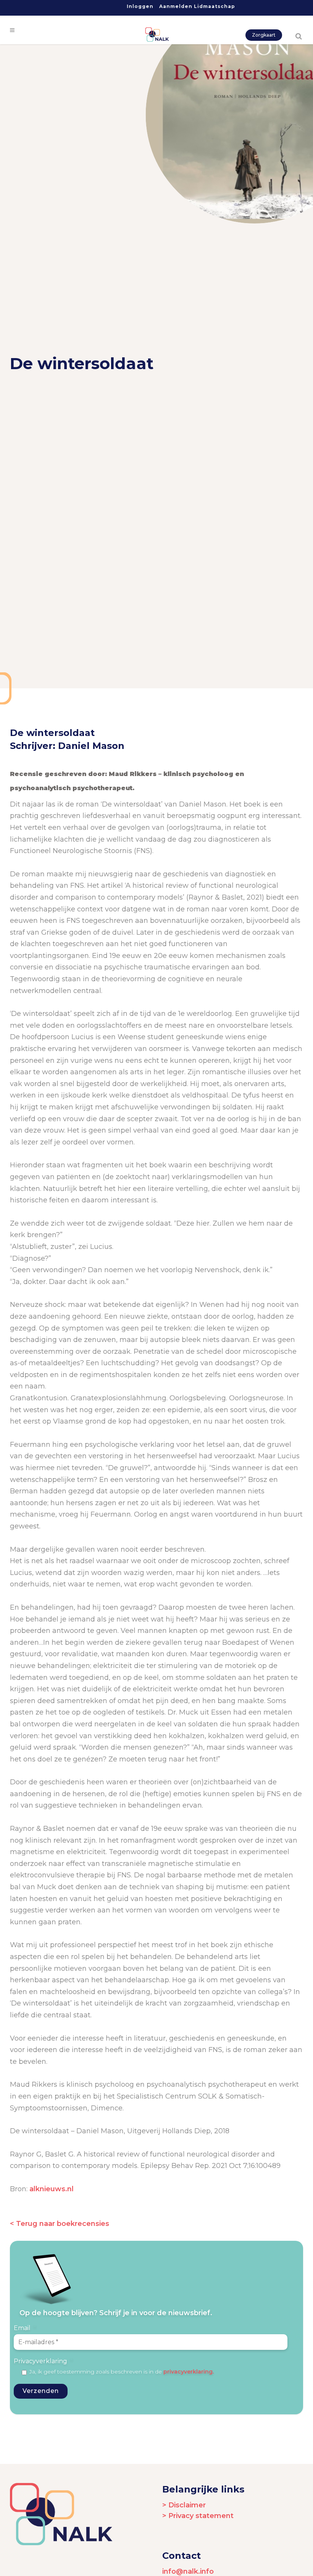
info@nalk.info (188, 2571)
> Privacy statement (198, 2516)
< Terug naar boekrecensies (60, 2224)
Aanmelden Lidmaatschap (197, 6)
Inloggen (140, 6)
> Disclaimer (184, 2505)
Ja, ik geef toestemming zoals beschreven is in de (122, 2372)
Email (25, 2328)
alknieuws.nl (52, 2189)
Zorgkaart (264, 35)
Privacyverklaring (43, 2361)
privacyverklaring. (189, 2372)
